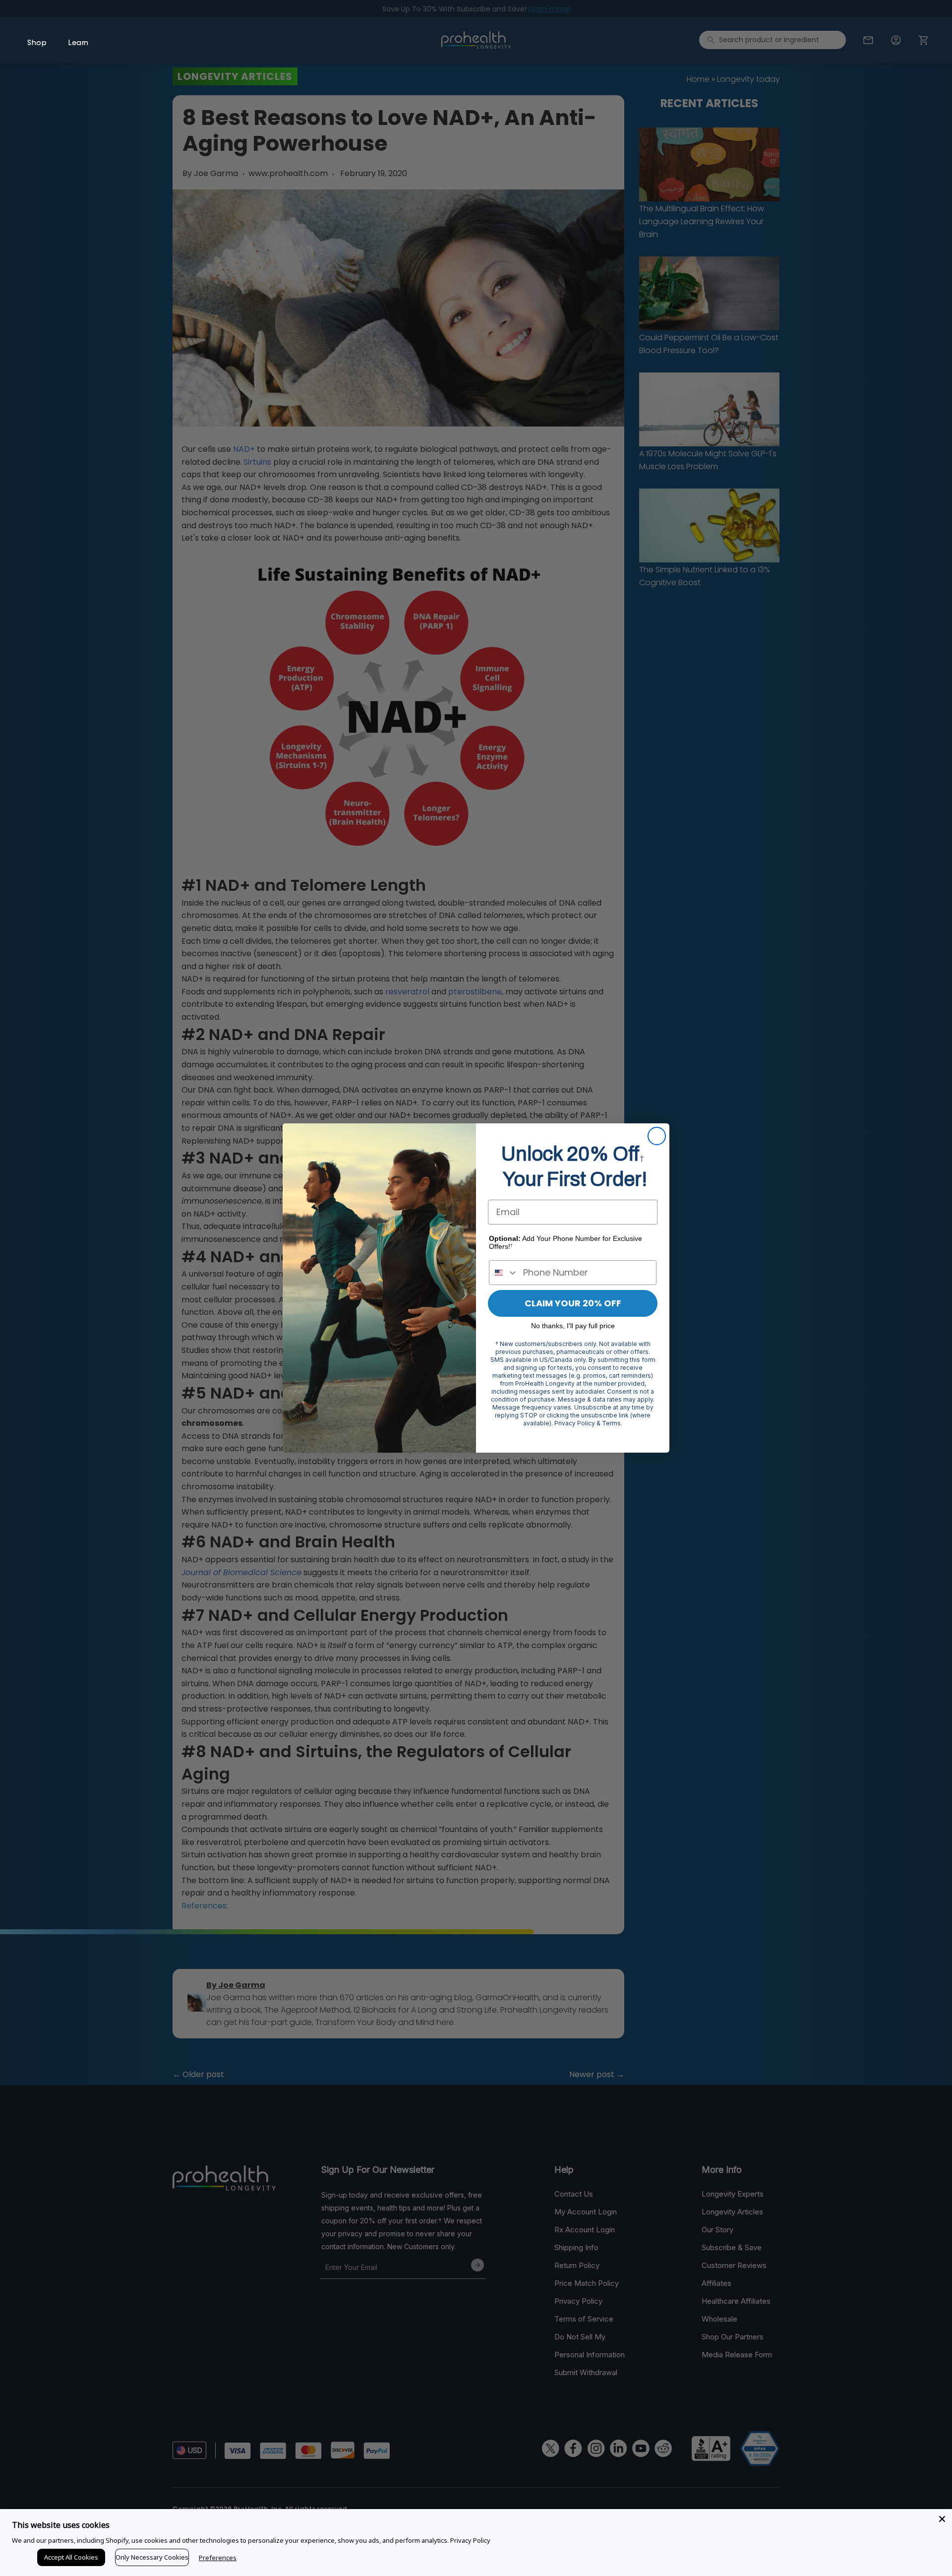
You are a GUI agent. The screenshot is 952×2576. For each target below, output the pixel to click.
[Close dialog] (657, 1136)
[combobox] (504, 1273)
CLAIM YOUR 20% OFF (573, 1303)
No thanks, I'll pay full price (573, 1326)
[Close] (942, 2519)
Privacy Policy (470, 2540)
